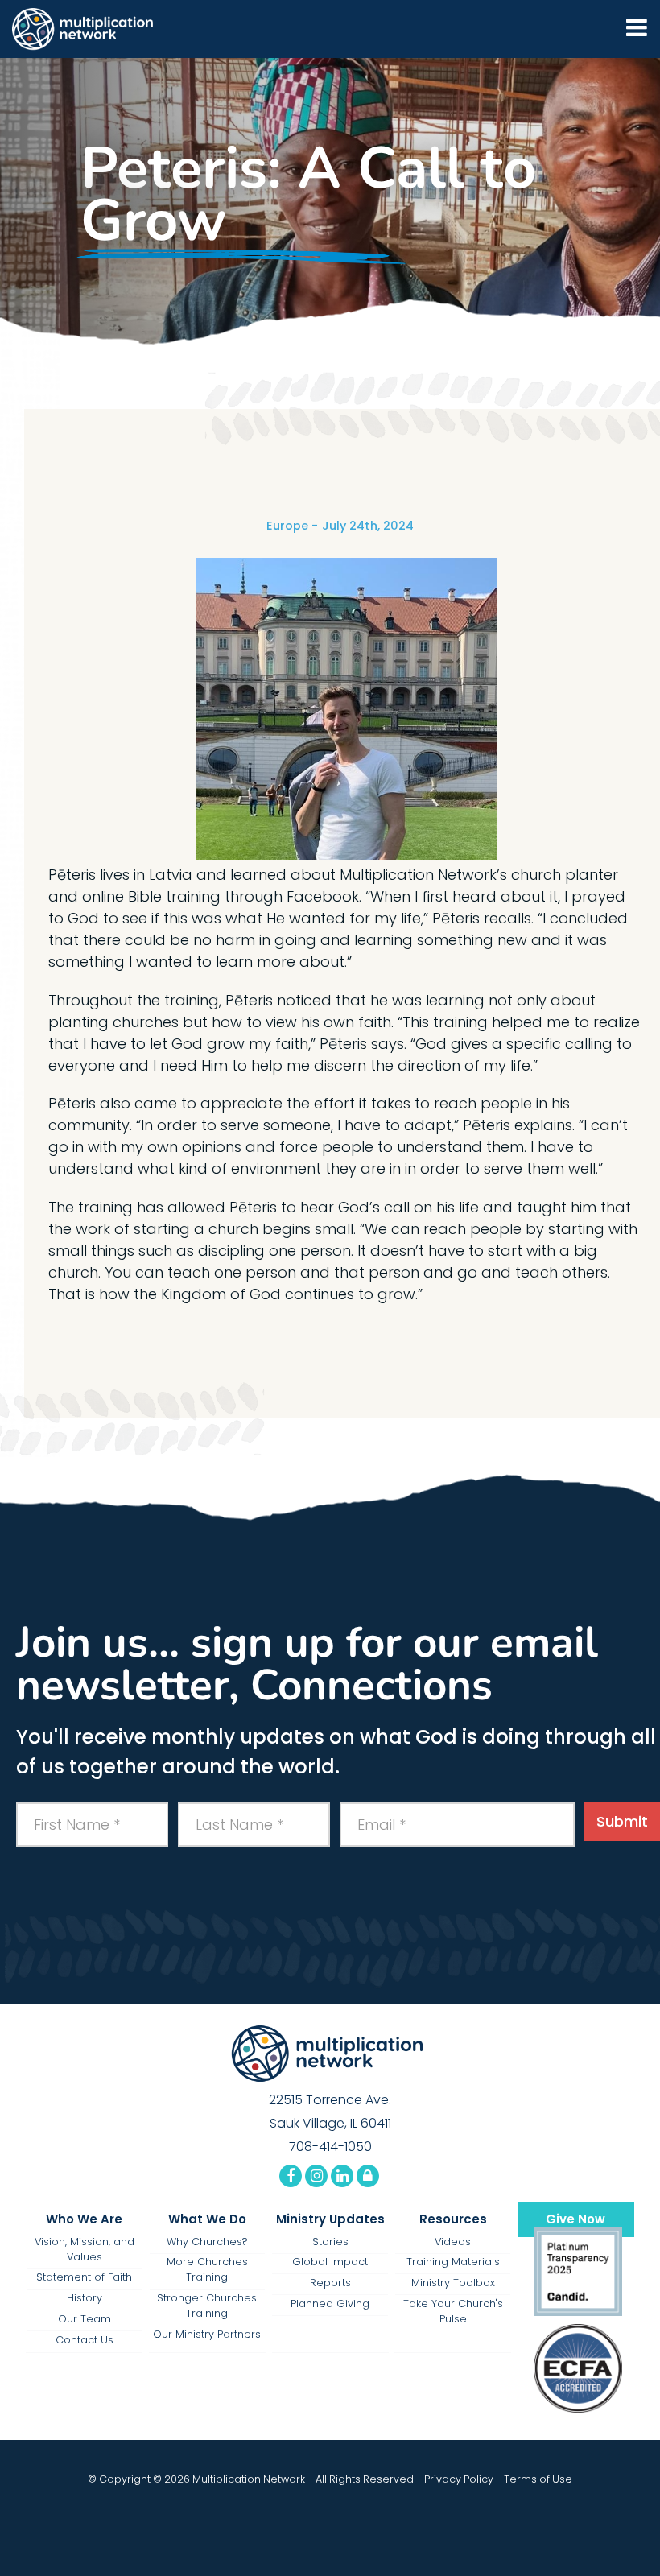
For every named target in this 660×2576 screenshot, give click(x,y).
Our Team (85, 2319)
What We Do (207, 2219)
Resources (453, 2219)
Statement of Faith (84, 2277)
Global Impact (330, 2262)
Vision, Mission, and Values (85, 2249)
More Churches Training (207, 2269)
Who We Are (84, 2219)
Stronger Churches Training (207, 2306)
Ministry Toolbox (453, 2283)
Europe (287, 526)
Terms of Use (538, 2479)
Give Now (575, 2219)
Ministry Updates (330, 2219)
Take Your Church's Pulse (453, 2311)
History (85, 2298)
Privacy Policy (459, 2479)
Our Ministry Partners (207, 2334)
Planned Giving (330, 2304)
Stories (330, 2242)
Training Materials (453, 2262)
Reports (330, 2283)
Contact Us (85, 2340)
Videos (453, 2242)
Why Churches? (207, 2242)
